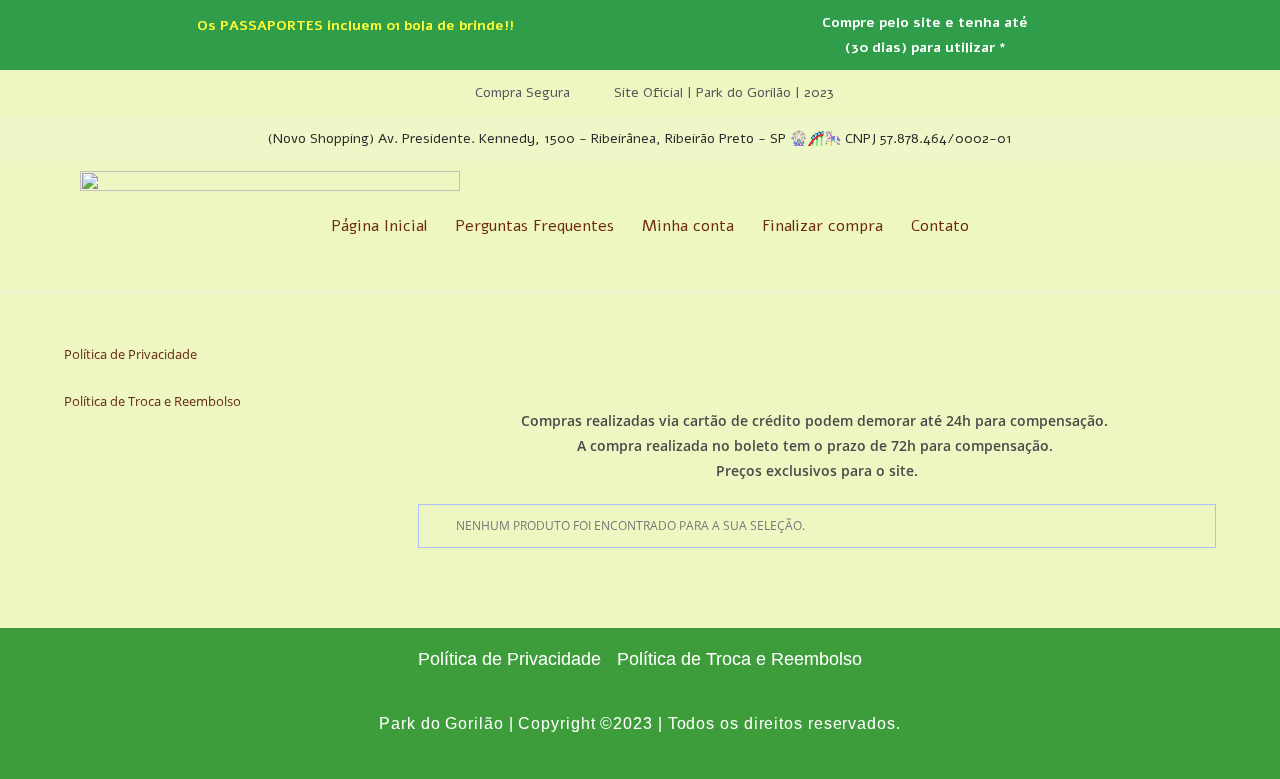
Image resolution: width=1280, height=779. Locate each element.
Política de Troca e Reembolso (152, 401)
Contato (940, 226)
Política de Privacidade (130, 354)
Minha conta (688, 226)
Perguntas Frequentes (534, 226)
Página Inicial (379, 226)
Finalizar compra (822, 226)
